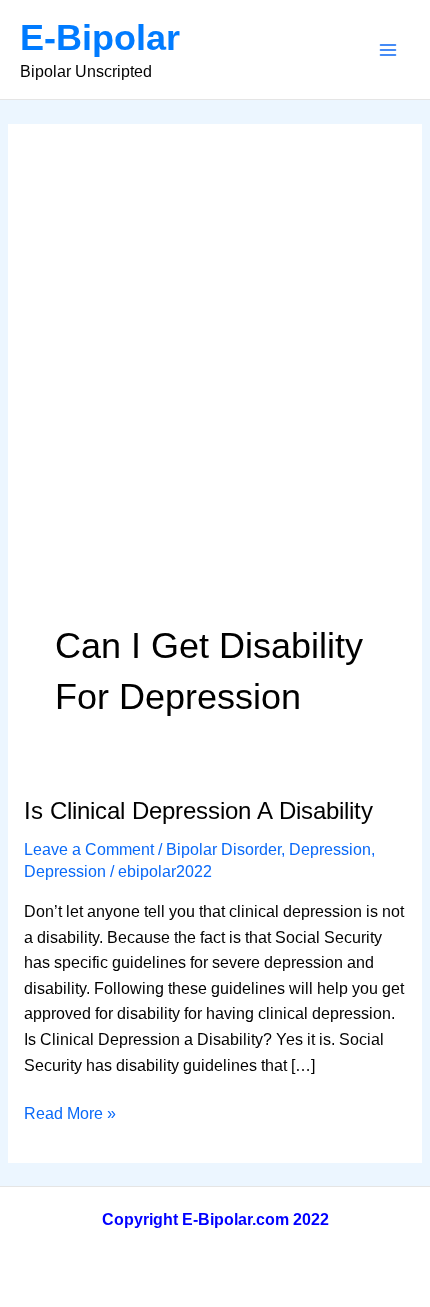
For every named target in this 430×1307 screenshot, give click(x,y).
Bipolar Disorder (223, 849)
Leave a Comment (89, 849)
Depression (330, 849)
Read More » (70, 1115)
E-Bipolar (100, 37)
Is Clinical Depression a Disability (198, 811)
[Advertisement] (215, 395)
